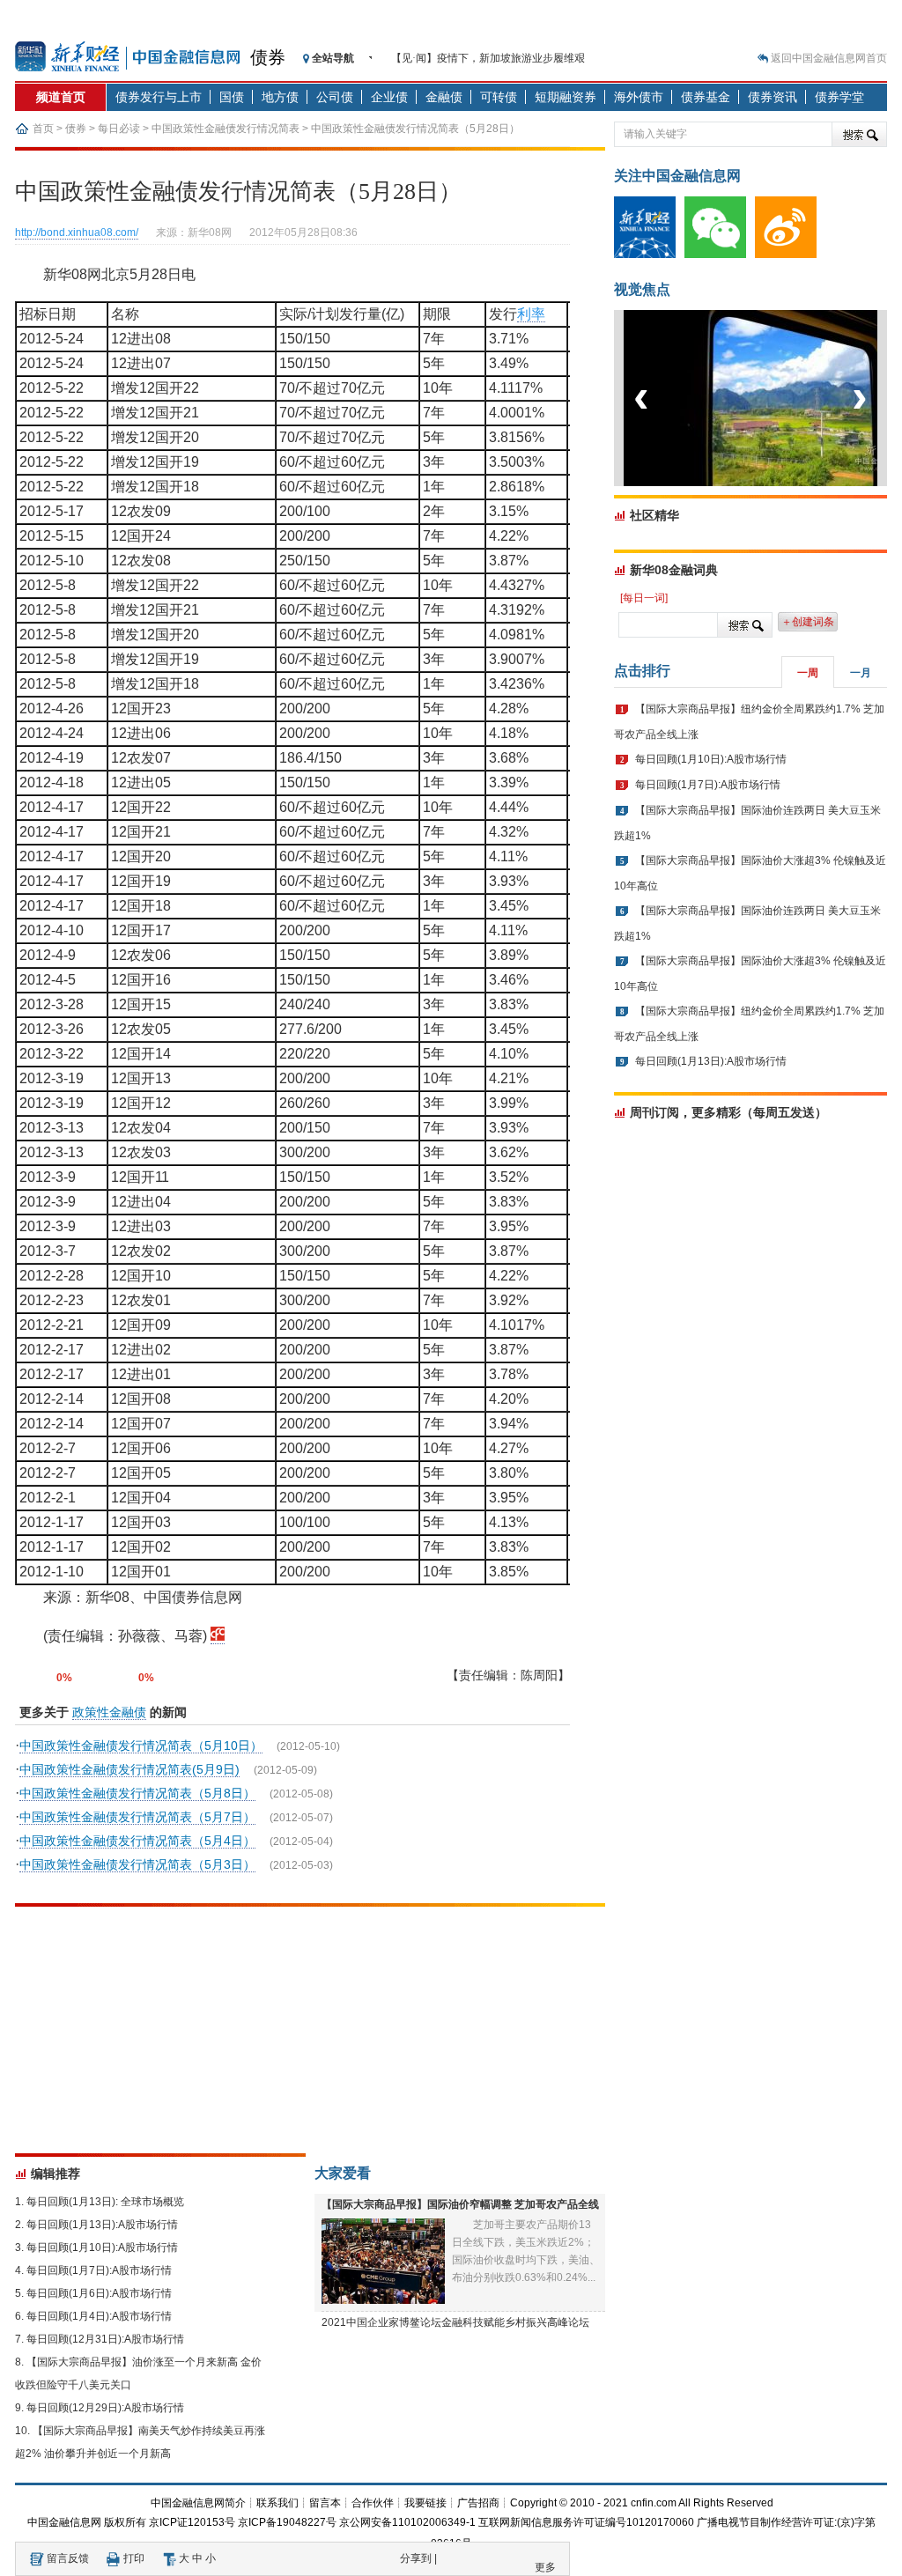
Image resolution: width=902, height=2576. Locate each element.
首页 (43, 129)
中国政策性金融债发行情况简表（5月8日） (137, 1793)
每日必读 (119, 129)
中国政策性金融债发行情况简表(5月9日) (129, 1769)
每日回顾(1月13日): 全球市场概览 (105, 2202)
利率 (531, 314)
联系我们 (277, 2503)
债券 (268, 57)
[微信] (720, 255)
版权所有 (125, 2522)
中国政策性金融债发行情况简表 (225, 129)
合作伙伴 (373, 2503)
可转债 (499, 97)
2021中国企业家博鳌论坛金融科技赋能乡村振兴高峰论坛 (455, 2322)
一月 (861, 673)
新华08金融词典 (674, 570)
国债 (232, 97)
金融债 (444, 97)
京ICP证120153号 (192, 2522)
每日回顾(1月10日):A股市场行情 (102, 2248)
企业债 (389, 97)
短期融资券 (566, 97)
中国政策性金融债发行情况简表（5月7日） (137, 1817)
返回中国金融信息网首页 (829, 58)
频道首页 (61, 97)
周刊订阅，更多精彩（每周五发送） (728, 1112)
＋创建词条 (808, 622)
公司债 (335, 97)
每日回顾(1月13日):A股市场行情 (102, 2225)
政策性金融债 (109, 1712)
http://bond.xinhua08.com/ (77, 233)
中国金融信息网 (64, 2522)
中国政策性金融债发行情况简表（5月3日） (137, 1864)
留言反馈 (68, 2558)
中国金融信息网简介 (198, 2503)
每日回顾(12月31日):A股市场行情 (105, 2339)
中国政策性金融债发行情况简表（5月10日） (141, 1746)
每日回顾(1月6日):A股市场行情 (99, 2293)
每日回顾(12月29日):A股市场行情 (105, 2408)
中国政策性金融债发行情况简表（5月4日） (137, 1841)
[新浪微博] (790, 255)
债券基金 (706, 97)
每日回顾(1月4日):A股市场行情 (99, 2316)
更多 (545, 2567)
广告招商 (478, 2503)
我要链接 (425, 2503)
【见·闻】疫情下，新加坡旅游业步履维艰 (488, 58)
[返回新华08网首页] (218, 1636)
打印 (134, 2558)
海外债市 (639, 97)
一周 (808, 673)
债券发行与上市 (159, 97)
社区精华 (654, 515)
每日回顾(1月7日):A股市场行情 (99, 2270)
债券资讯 (773, 97)
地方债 (280, 97)
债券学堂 (839, 97)
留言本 (325, 2503)
